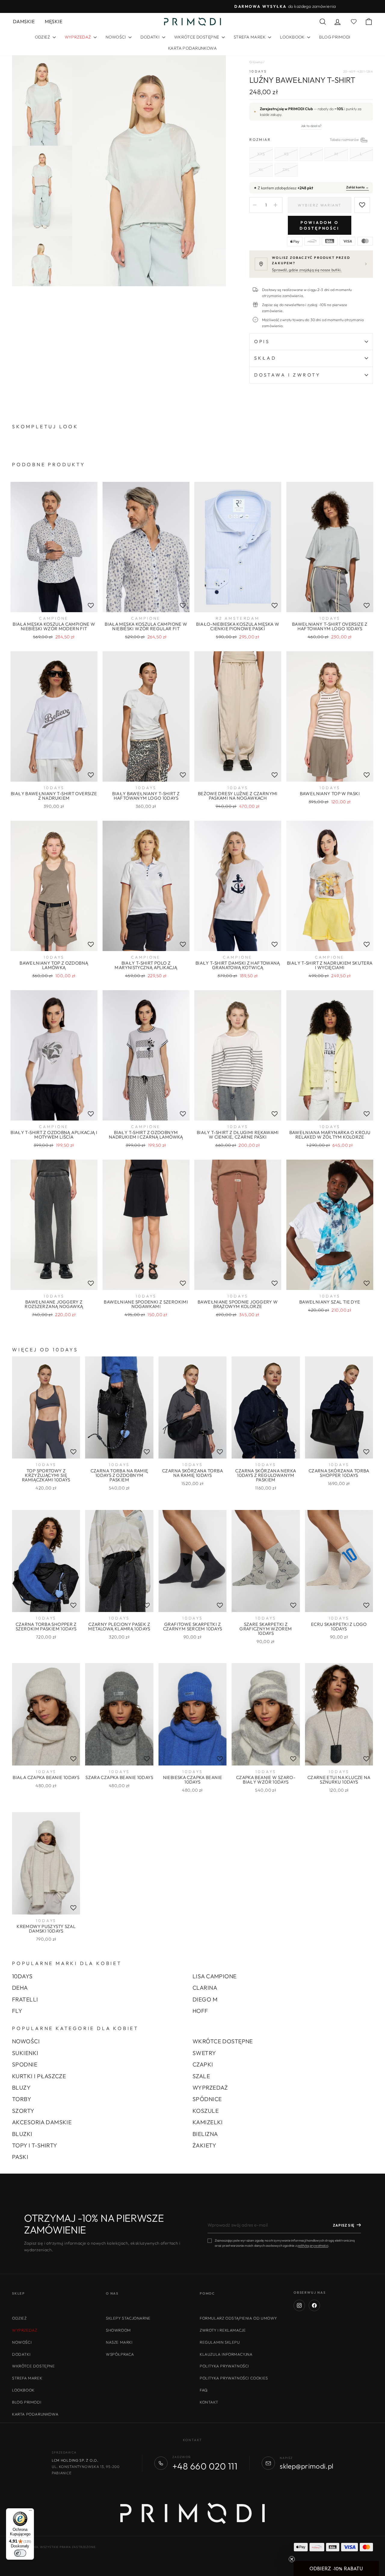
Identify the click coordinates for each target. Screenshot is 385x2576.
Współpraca (120, 2354)
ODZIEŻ (43, 37)
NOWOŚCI (116, 37)
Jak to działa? (311, 126)
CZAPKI (203, 2064)
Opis (262, 341)
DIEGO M (205, 1999)
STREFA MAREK (250, 37)
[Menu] (30, 2512)
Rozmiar (311, 139)
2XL (286, 169)
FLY (17, 2011)
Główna (256, 62)
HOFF (200, 2011)
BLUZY (21, 2088)
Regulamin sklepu (220, 2342)
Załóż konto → (357, 187)
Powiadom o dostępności (320, 225)
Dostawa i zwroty (287, 375)
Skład (265, 358)
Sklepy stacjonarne (128, 2318)
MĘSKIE (54, 21)
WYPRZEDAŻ (210, 2088)
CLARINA (205, 1988)
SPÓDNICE (207, 2099)
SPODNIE (25, 2064)
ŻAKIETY (204, 2145)
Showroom (118, 2330)
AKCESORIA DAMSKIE (42, 2122)
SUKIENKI (25, 2053)
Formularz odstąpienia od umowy (238, 2318)
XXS (261, 154)
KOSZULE (206, 2111)
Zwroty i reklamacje (223, 2330)
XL (261, 169)
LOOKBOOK (293, 37)
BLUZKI (22, 2134)
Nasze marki (119, 2342)
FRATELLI (25, 1999)
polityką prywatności (313, 2246)
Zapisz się (344, 2225)
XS (286, 154)
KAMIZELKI (208, 2122)
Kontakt (209, 2402)
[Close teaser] (292, 2559)
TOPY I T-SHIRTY (35, 2145)
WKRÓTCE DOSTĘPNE (197, 37)
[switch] (20, 2553)
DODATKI (150, 37)
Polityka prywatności (224, 2366)
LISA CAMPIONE (215, 1976)
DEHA (20, 1988)
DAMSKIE (24, 21)
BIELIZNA (205, 2134)
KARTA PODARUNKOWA (192, 48)
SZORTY (23, 2111)
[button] (336, 2568)
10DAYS (258, 71)
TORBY (22, 2099)
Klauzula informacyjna (226, 2354)
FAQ (204, 2390)
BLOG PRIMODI (335, 37)
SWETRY (204, 2053)
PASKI (20, 2157)
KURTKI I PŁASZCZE (39, 2076)
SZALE (201, 2076)
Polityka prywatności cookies (234, 2378)
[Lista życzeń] (91, 606)
